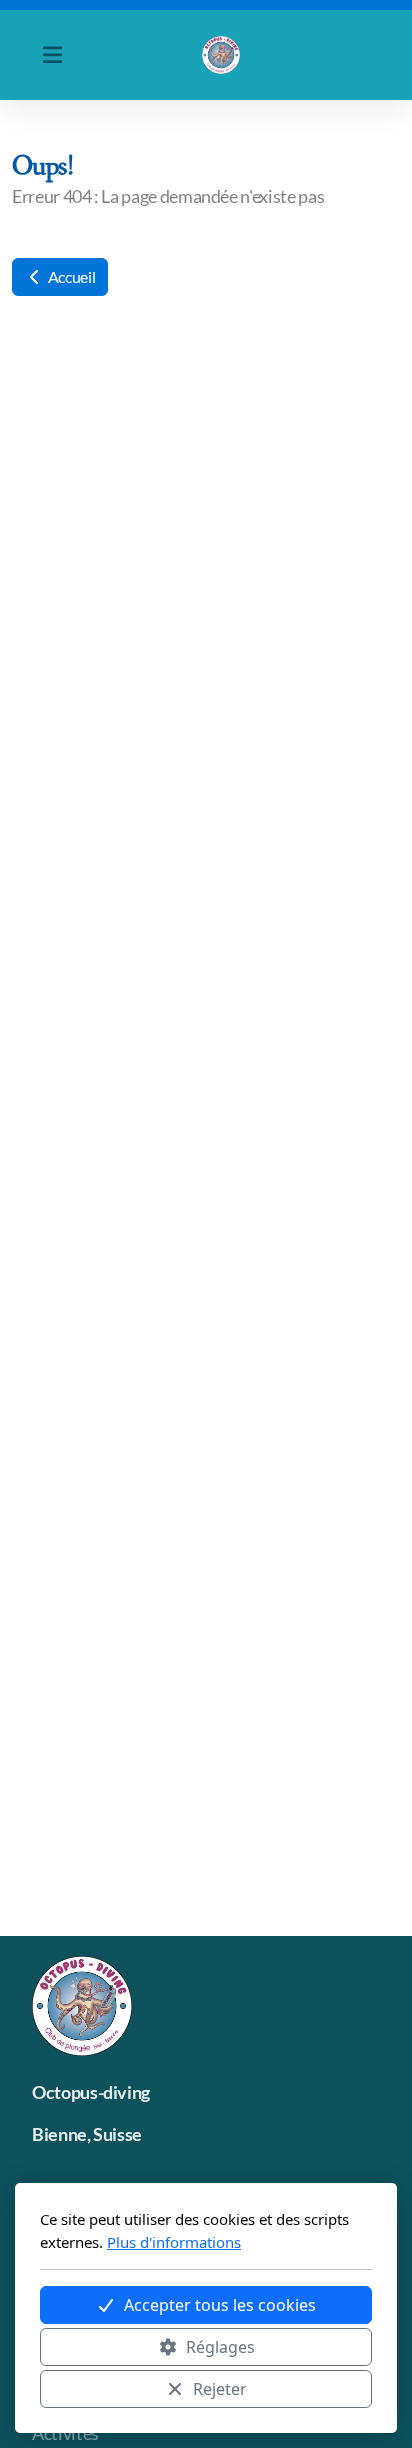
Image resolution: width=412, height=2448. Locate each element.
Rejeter (220, 2389)
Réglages (220, 2347)
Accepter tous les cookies (220, 2305)
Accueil (70, 276)
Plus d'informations (174, 2242)
